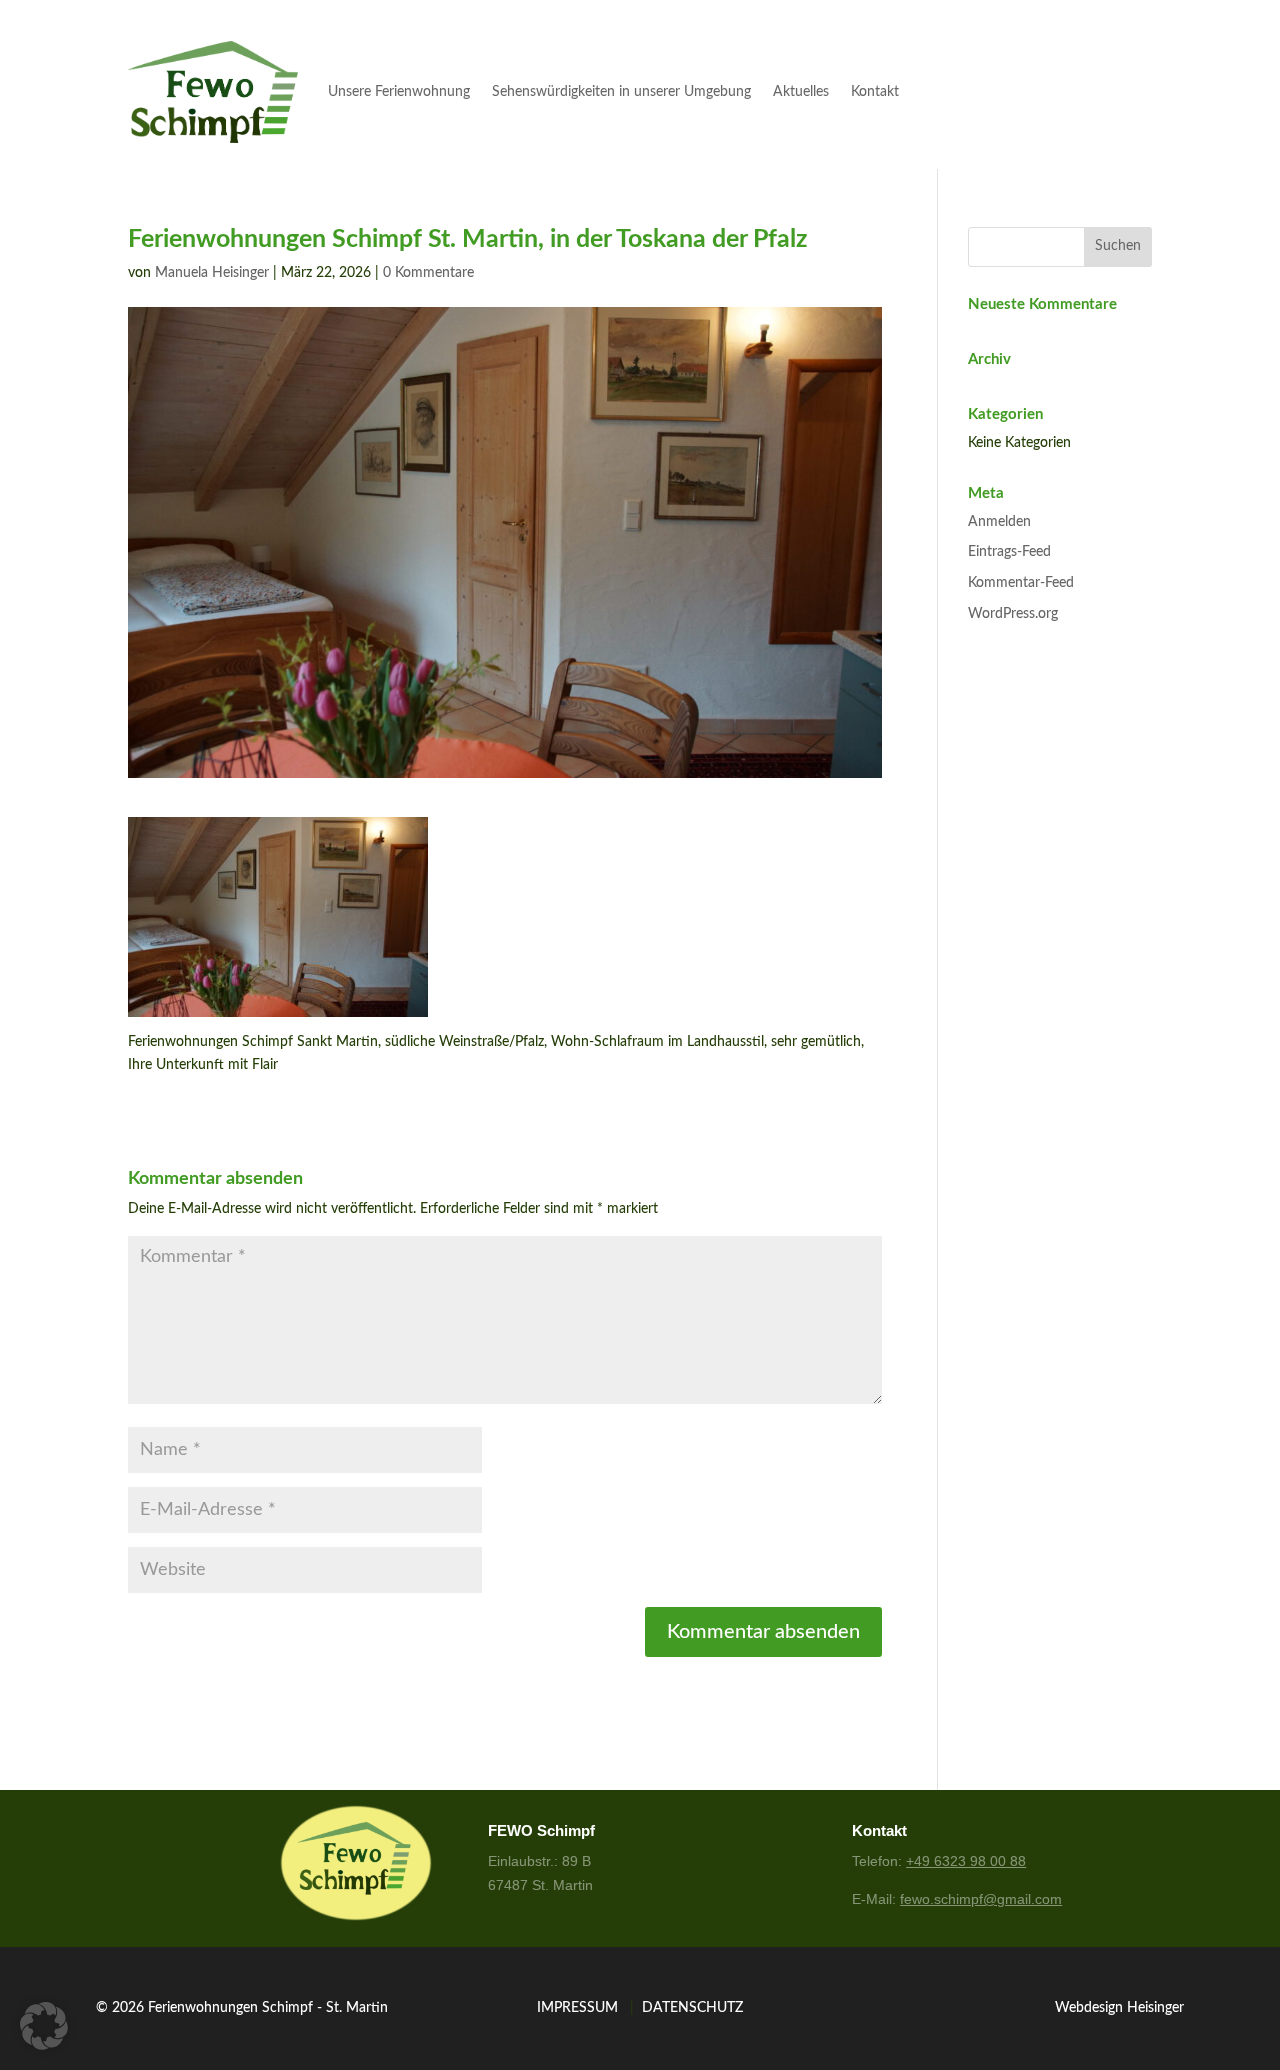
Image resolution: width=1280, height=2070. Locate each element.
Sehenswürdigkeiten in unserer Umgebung (621, 92)
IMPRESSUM (577, 2008)
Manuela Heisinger (212, 273)
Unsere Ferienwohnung (399, 92)
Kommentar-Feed (1021, 583)
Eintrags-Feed (1009, 552)
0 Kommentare (428, 273)
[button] (44, 2026)
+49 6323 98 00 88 (966, 1861)
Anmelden (999, 522)
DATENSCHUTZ (692, 2008)
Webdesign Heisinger (1119, 2008)
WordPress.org (1013, 614)
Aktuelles (801, 92)
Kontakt (875, 92)
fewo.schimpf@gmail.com (981, 1899)
